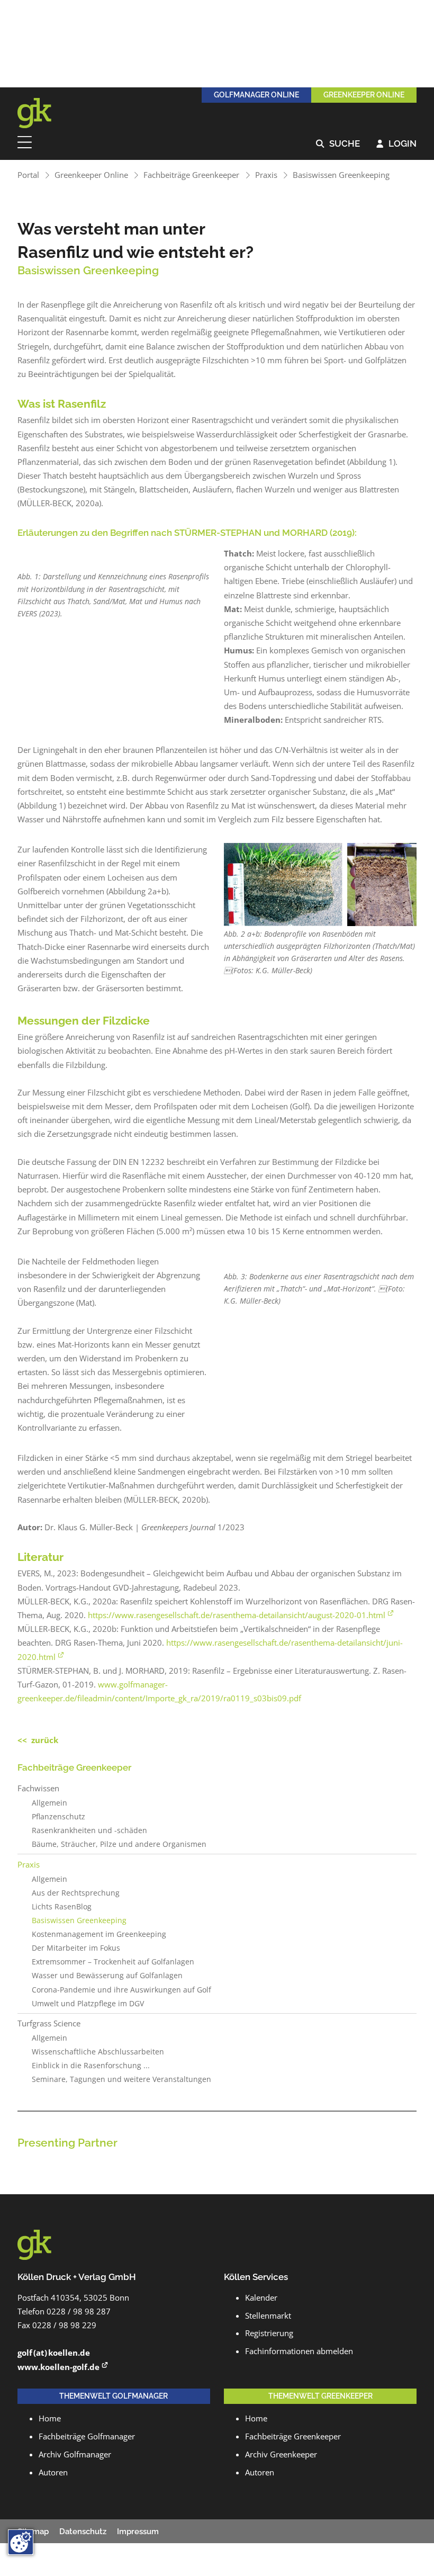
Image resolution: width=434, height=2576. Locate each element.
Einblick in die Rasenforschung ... (91, 2066)
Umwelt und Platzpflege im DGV (88, 2004)
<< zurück (38, 1740)
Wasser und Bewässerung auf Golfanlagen (107, 1976)
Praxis (266, 175)
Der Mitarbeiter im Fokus (76, 1948)
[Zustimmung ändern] (21, 2542)
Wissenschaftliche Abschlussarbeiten (98, 2052)
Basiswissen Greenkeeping (341, 175)
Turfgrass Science (49, 2023)
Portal (28, 175)
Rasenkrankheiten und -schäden (89, 1830)
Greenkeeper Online (91, 175)
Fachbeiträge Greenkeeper (191, 175)
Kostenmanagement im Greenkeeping (99, 1934)
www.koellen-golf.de (58, 2367)
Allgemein (49, 1803)
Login (396, 144)
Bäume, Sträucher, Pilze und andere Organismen (119, 1844)
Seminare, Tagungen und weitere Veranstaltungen (121, 2079)
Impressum (138, 2532)
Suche (338, 144)
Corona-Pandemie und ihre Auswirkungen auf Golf (121, 1990)
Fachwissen (38, 1788)
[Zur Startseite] (41, 113)
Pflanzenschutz (58, 1817)
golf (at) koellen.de (54, 2353)
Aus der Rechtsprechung (76, 1893)
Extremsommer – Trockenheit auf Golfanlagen (113, 1962)
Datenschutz (83, 2532)
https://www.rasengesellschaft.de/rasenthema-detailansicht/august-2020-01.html (237, 1615)
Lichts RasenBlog (62, 1907)
